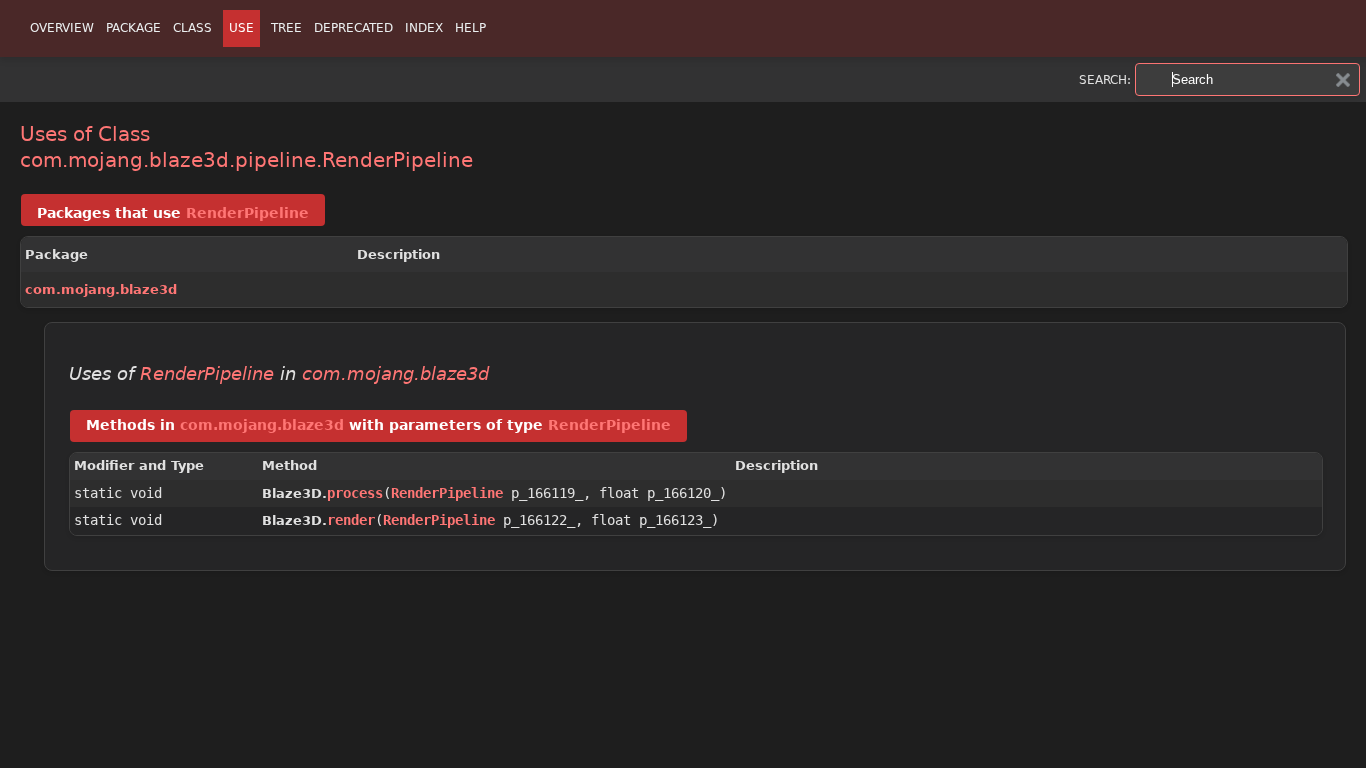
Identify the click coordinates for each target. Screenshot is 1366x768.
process (355, 493)
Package (133, 28)
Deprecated (353, 28)
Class (192, 28)
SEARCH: (1105, 80)
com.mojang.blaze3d (101, 289)
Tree (286, 28)
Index (424, 28)
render (351, 520)
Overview (62, 28)
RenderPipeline (247, 213)
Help (470, 28)
